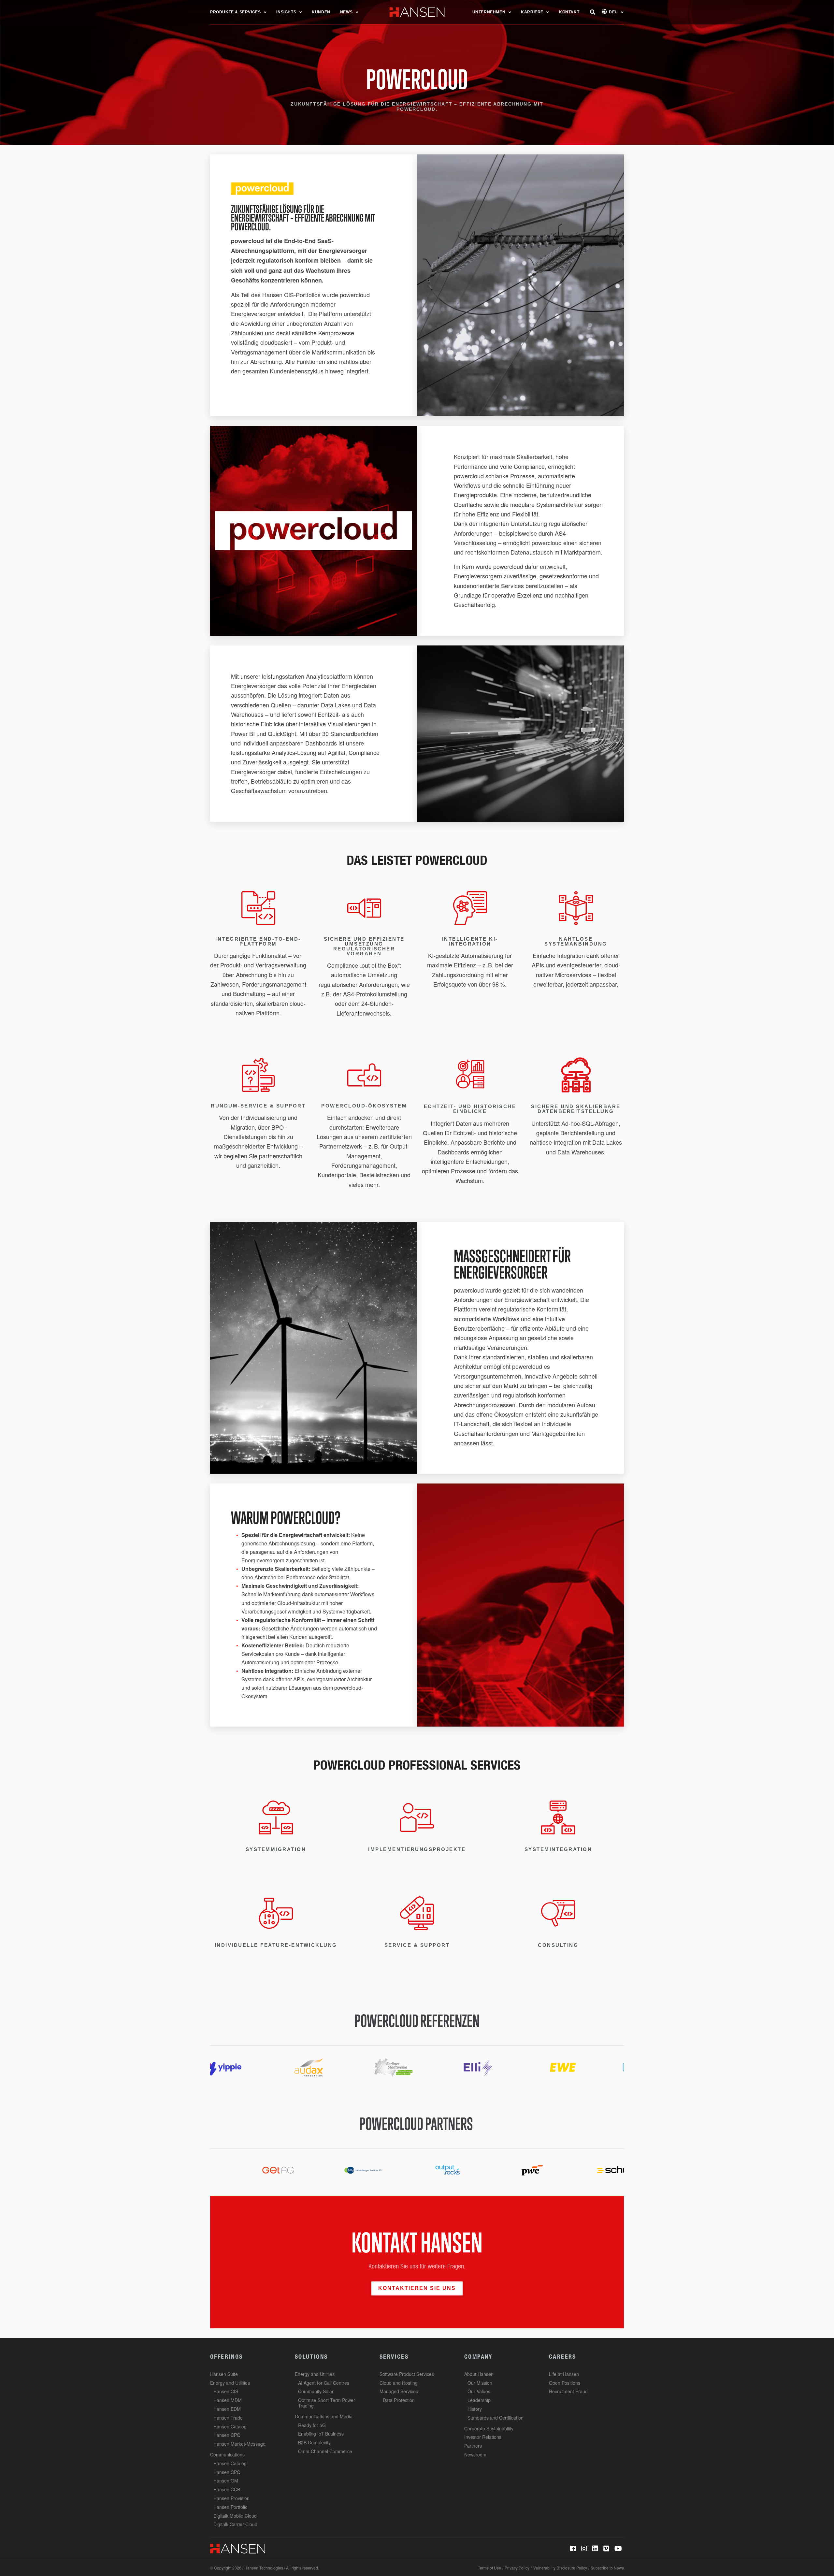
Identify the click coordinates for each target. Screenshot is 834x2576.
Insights (286, 12)
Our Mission (480, 2383)
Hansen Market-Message (239, 2444)
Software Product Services (407, 2374)
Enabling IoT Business (321, 2434)
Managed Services (399, 2391)
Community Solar (316, 2391)
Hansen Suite (224, 2374)
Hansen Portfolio (230, 2507)
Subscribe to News (607, 2568)
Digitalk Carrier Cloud (235, 2524)
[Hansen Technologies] (238, 2548)
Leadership (479, 2400)
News (346, 12)
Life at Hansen (564, 2374)
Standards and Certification (496, 2418)
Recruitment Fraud (568, 2391)
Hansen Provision (231, 2498)
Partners (473, 2446)
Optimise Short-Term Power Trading (327, 2403)
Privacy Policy (517, 2568)
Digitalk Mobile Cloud (235, 2516)
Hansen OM (226, 2481)
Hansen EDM (227, 2409)
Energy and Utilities (230, 2383)
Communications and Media (324, 2416)
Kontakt (569, 12)
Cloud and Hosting (399, 2383)
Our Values (479, 2391)
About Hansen (479, 2374)
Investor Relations (483, 2437)
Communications (227, 2454)
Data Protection (399, 2400)
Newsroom (475, 2454)
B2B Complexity (314, 2442)
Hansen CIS (226, 2391)
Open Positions (565, 2383)
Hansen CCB (227, 2489)
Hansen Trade (228, 2418)
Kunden (321, 12)
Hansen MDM (228, 2400)
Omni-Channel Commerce (325, 2451)
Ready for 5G (312, 2425)
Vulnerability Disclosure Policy (560, 2568)
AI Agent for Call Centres (324, 2383)
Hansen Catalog (230, 2426)
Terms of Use (489, 2568)
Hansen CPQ (227, 2435)
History (475, 2409)
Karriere (532, 12)
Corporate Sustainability (489, 2428)
